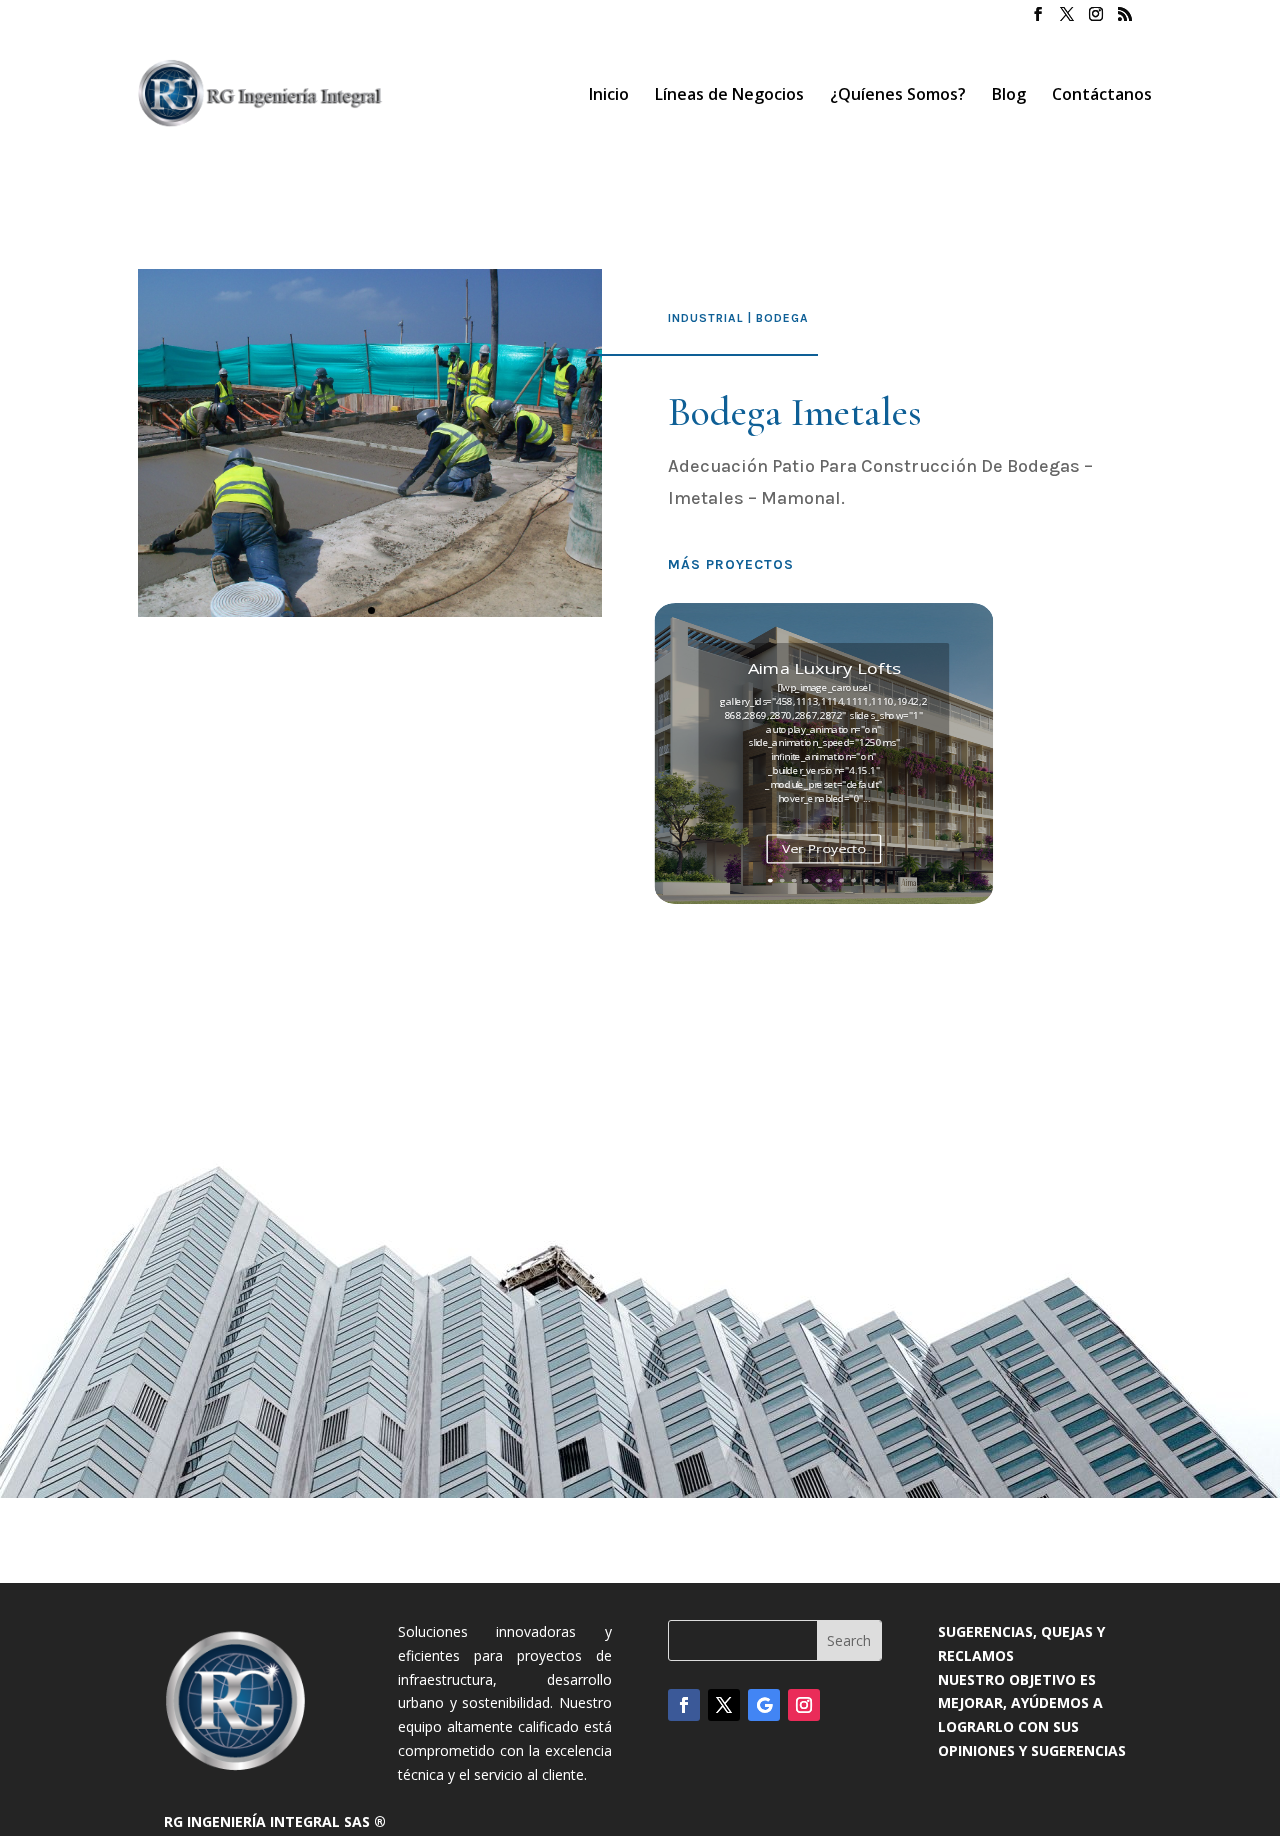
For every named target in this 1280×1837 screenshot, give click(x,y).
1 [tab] (371, 610)
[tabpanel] (370, 443)
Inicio (609, 96)
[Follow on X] (724, 1705)
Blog (1009, 96)
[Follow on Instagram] (804, 1705)
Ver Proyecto (824, 849)
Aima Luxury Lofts (824, 667)
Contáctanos (1102, 96)
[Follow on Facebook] (684, 1705)
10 (877, 880)
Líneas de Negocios (729, 96)
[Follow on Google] (764, 1705)
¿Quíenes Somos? (898, 96)
